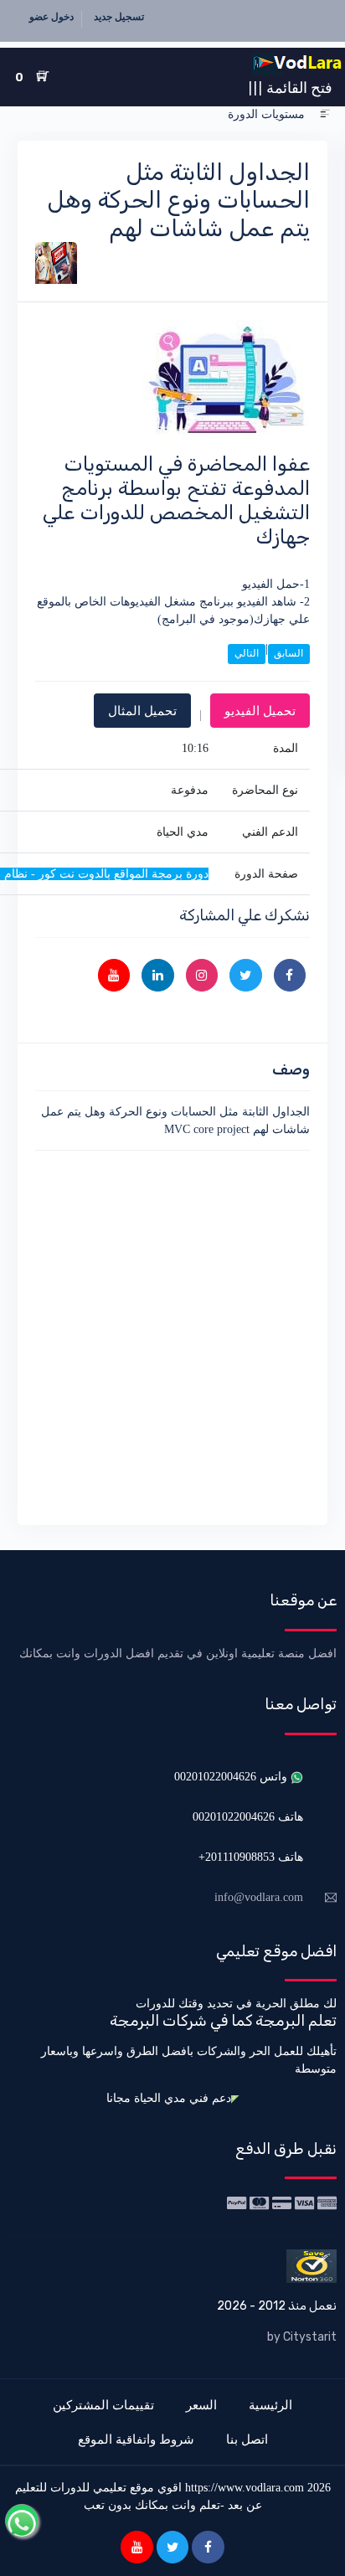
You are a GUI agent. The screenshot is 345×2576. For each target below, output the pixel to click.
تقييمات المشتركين (103, 2405)
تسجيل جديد (119, 17)
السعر (201, 2405)
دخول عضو (51, 17)
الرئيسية (270, 2405)
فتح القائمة (290, 87)
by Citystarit (302, 2337)
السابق (288, 653)
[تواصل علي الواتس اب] (22, 2521)
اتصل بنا (247, 2439)
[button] (325, 114)
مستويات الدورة (266, 114)
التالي (247, 653)
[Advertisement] (172, 1335)
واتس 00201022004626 (232, 1777)
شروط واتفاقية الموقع (136, 2439)
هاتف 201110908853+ (251, 1857)
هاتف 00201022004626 (248, 1817)
